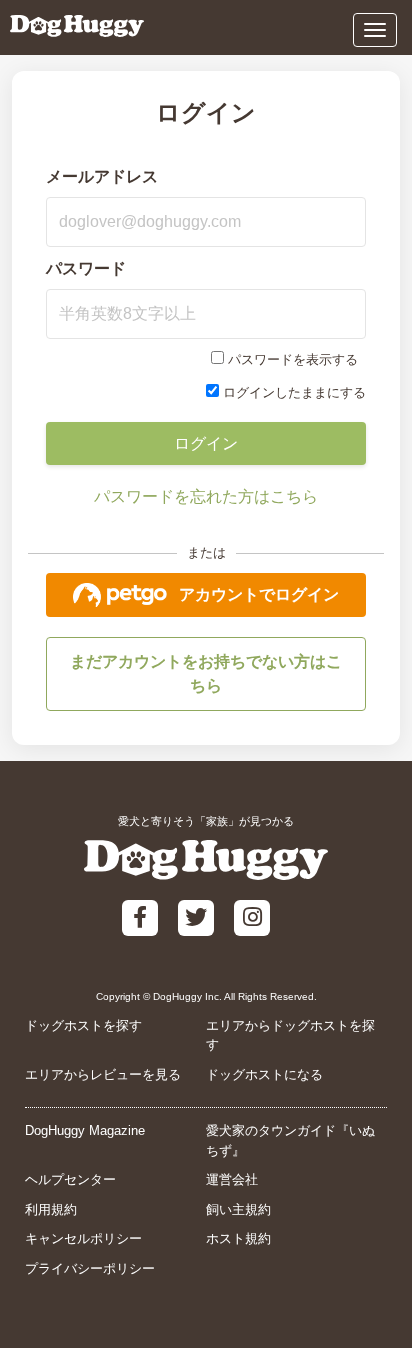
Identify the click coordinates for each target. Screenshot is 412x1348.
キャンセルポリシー (83, 1238)
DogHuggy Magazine (85, 1130)
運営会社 (232, 1179)
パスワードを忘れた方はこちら (206, 496)
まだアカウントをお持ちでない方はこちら (206, 673)
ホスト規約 (238, 1238)
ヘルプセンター (70, 1179)
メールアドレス (102, 176)
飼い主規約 (238, 1209)
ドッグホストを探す (83, 1025)
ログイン (206, 443)
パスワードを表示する (293, 359)
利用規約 (51, 1209)
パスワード (86, 268)
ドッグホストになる (264, 1074)
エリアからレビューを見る (103, 1074)
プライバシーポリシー (90, 1268)
